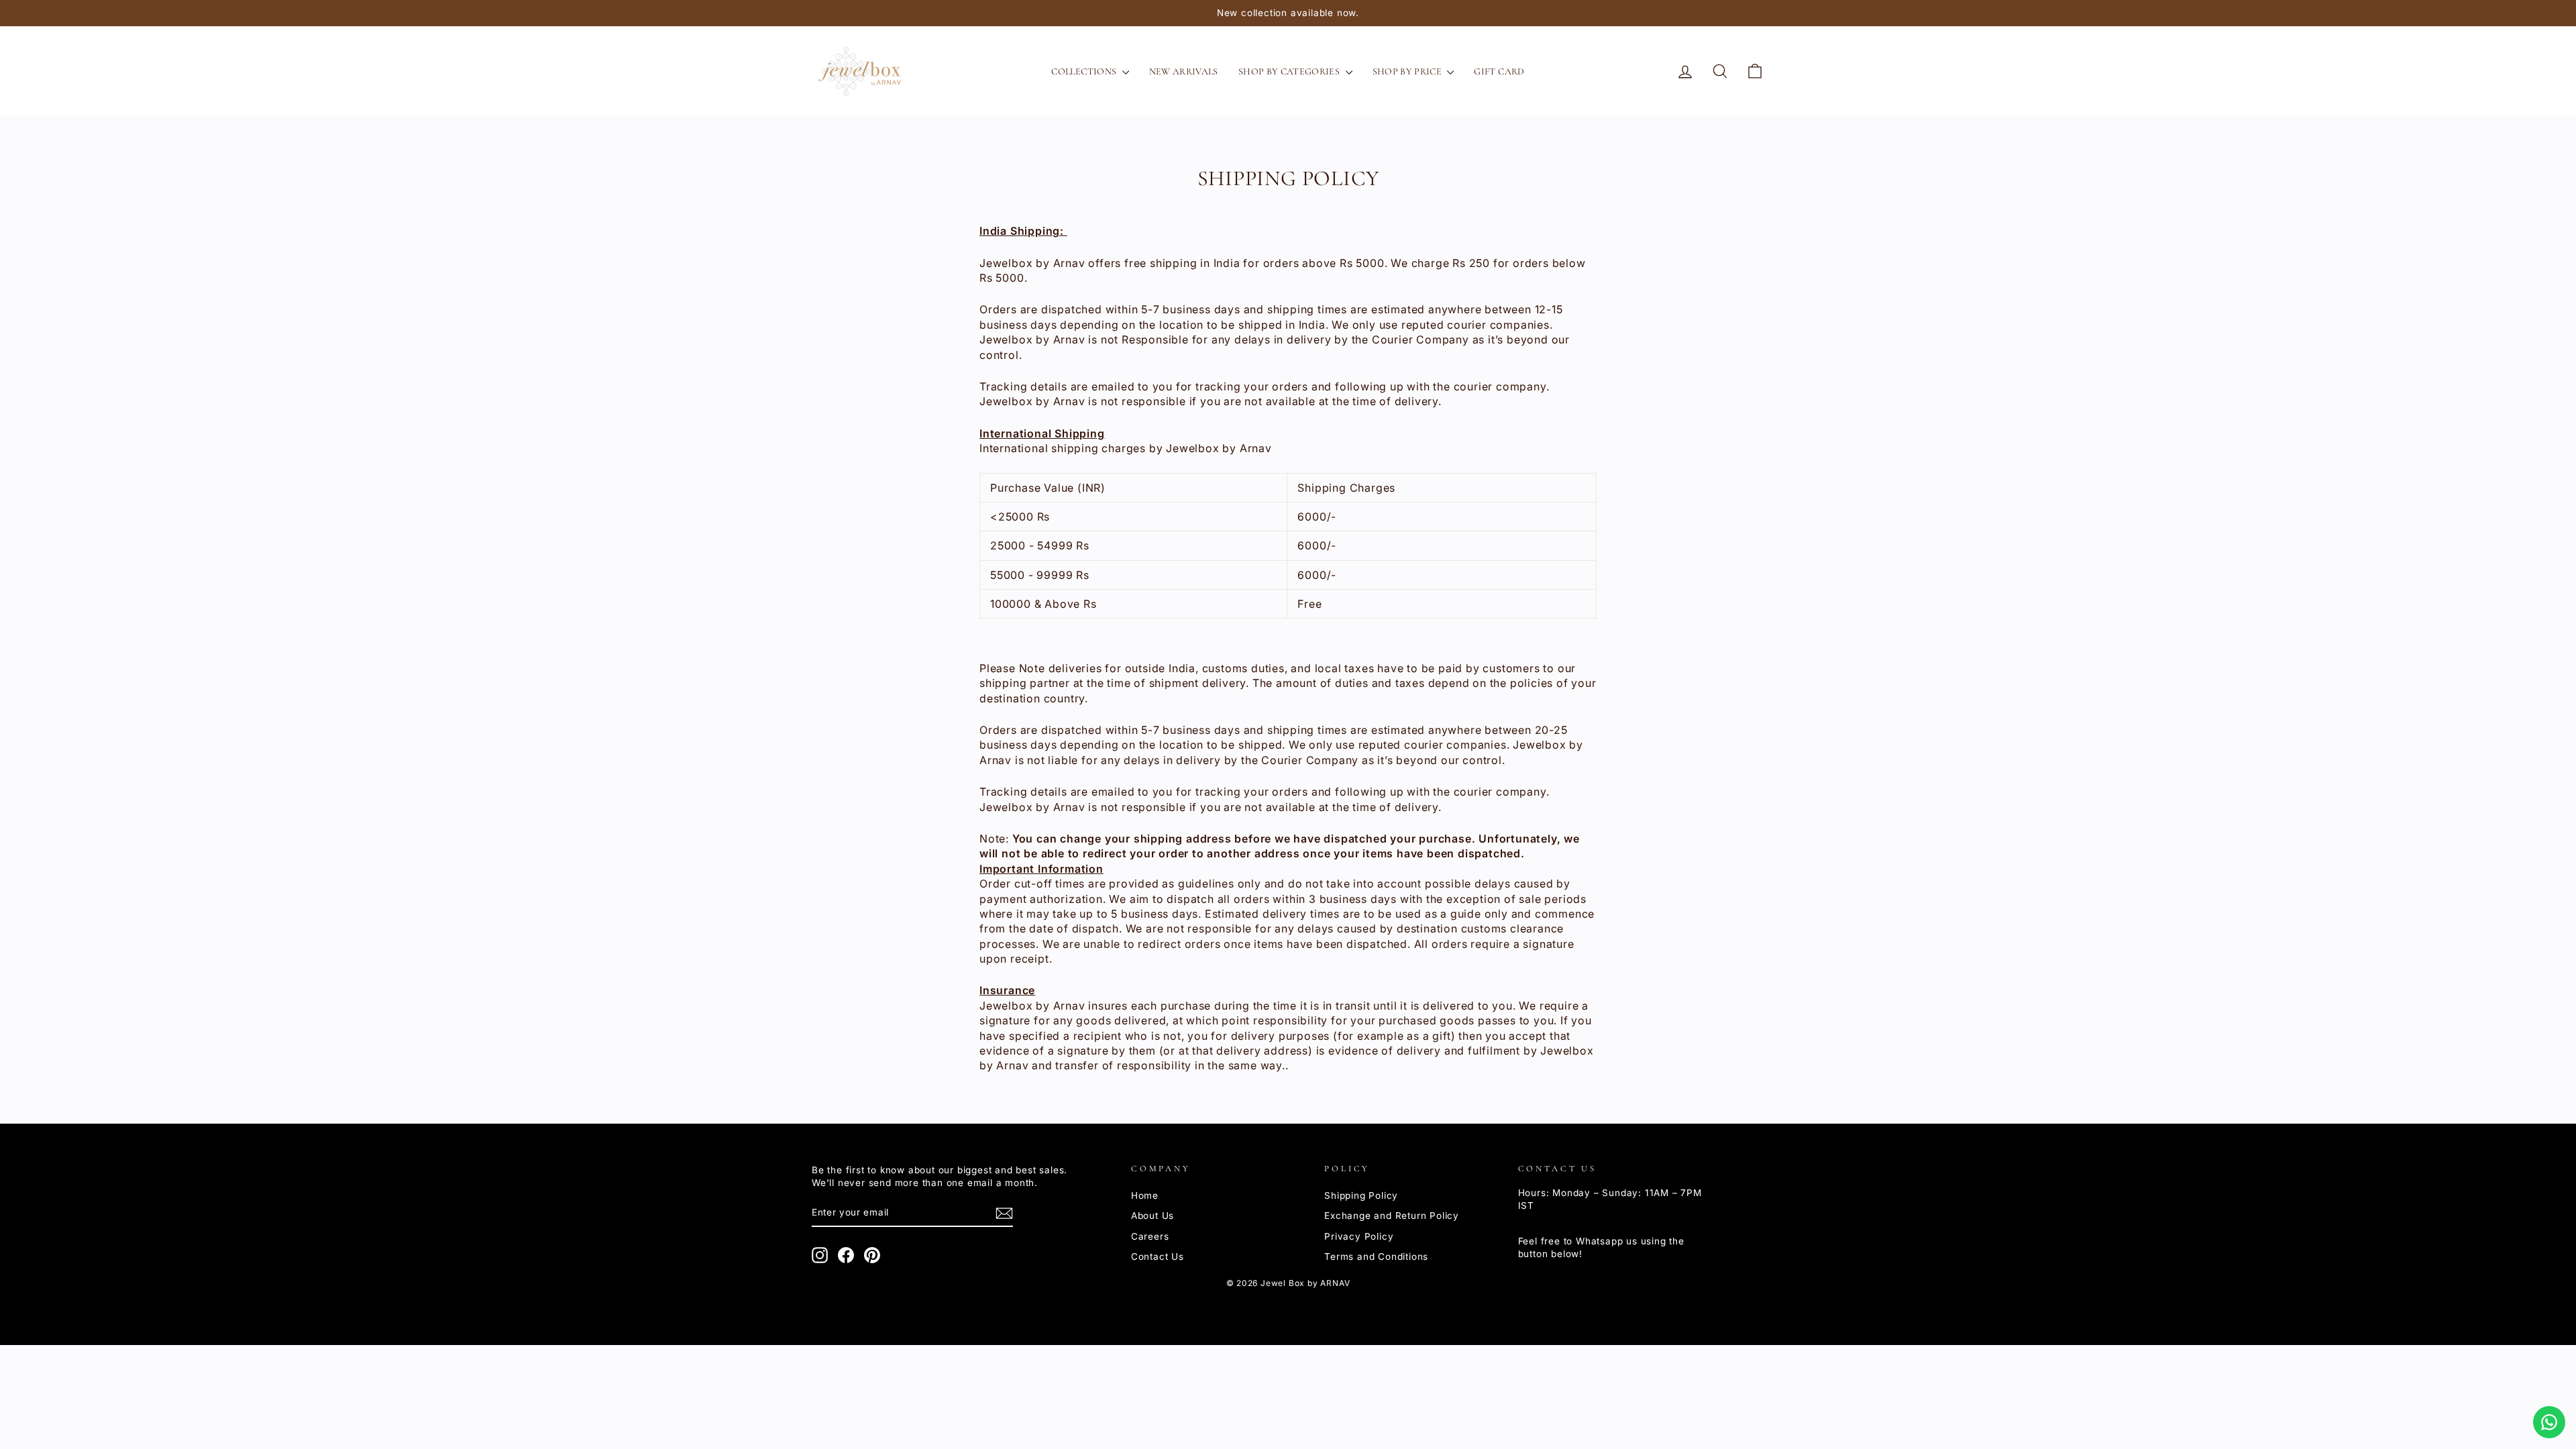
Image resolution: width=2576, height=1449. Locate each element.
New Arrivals (1184, 71)
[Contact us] (2549, 1422)
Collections (1085, 71)
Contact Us (1158, 1256)
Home (1145, 1195)
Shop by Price (1408, 71)
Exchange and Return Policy (1392, 1216)
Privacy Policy (1359, 1236)
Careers (1150, 1236)
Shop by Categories (1290, 71)
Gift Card (1499, 71)
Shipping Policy (1361, 1195)
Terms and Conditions (1376, 1256)
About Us (1152, 1216)
